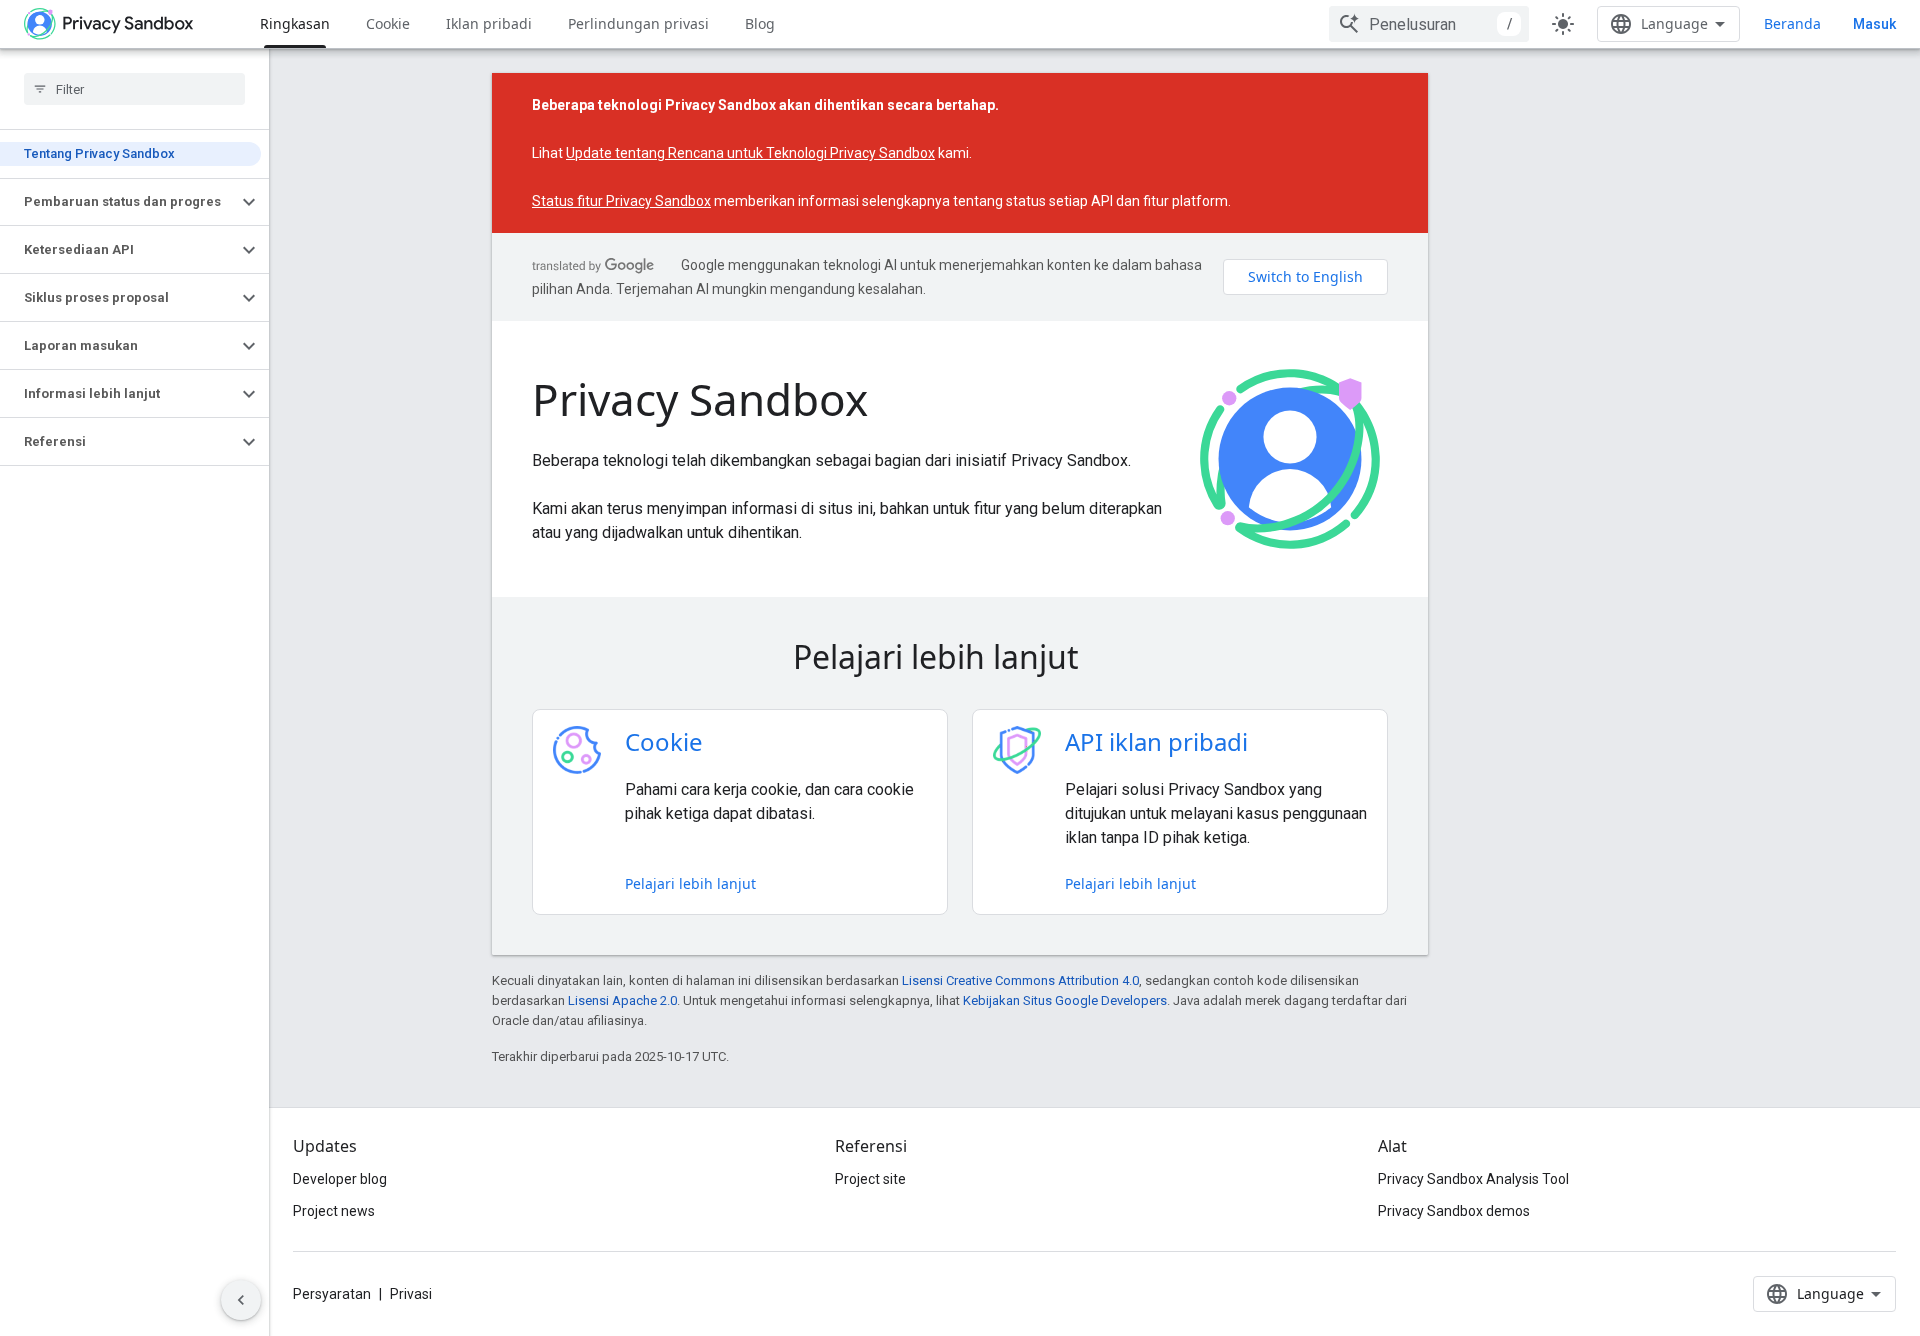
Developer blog (340, 1179)
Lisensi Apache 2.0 (622, 1000)
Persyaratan (332, 1294)
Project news (334, 1211)
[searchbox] (134, 89)
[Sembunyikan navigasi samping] (241, 1300)
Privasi (411, 1294)
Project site (870, 1179)
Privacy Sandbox (700, 399)
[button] (118, 202)
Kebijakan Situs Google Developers (1065, 1000)
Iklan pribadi (489, 23)
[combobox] (1429, 24)
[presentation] (960, 657)
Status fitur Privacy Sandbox (621, 201)
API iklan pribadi (1156, 741)
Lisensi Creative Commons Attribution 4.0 (1020, 980)
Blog (760, 23)
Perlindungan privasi (638, 23)
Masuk (1874, 24)
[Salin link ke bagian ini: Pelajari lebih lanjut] (1107, 660)
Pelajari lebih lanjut (690, 883)
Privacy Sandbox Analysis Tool (1473, 1179)
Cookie (388, 23)
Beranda (1792, 23)
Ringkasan (295, 23)
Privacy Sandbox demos (1454, 1211)
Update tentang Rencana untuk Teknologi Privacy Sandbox (750, 153)
